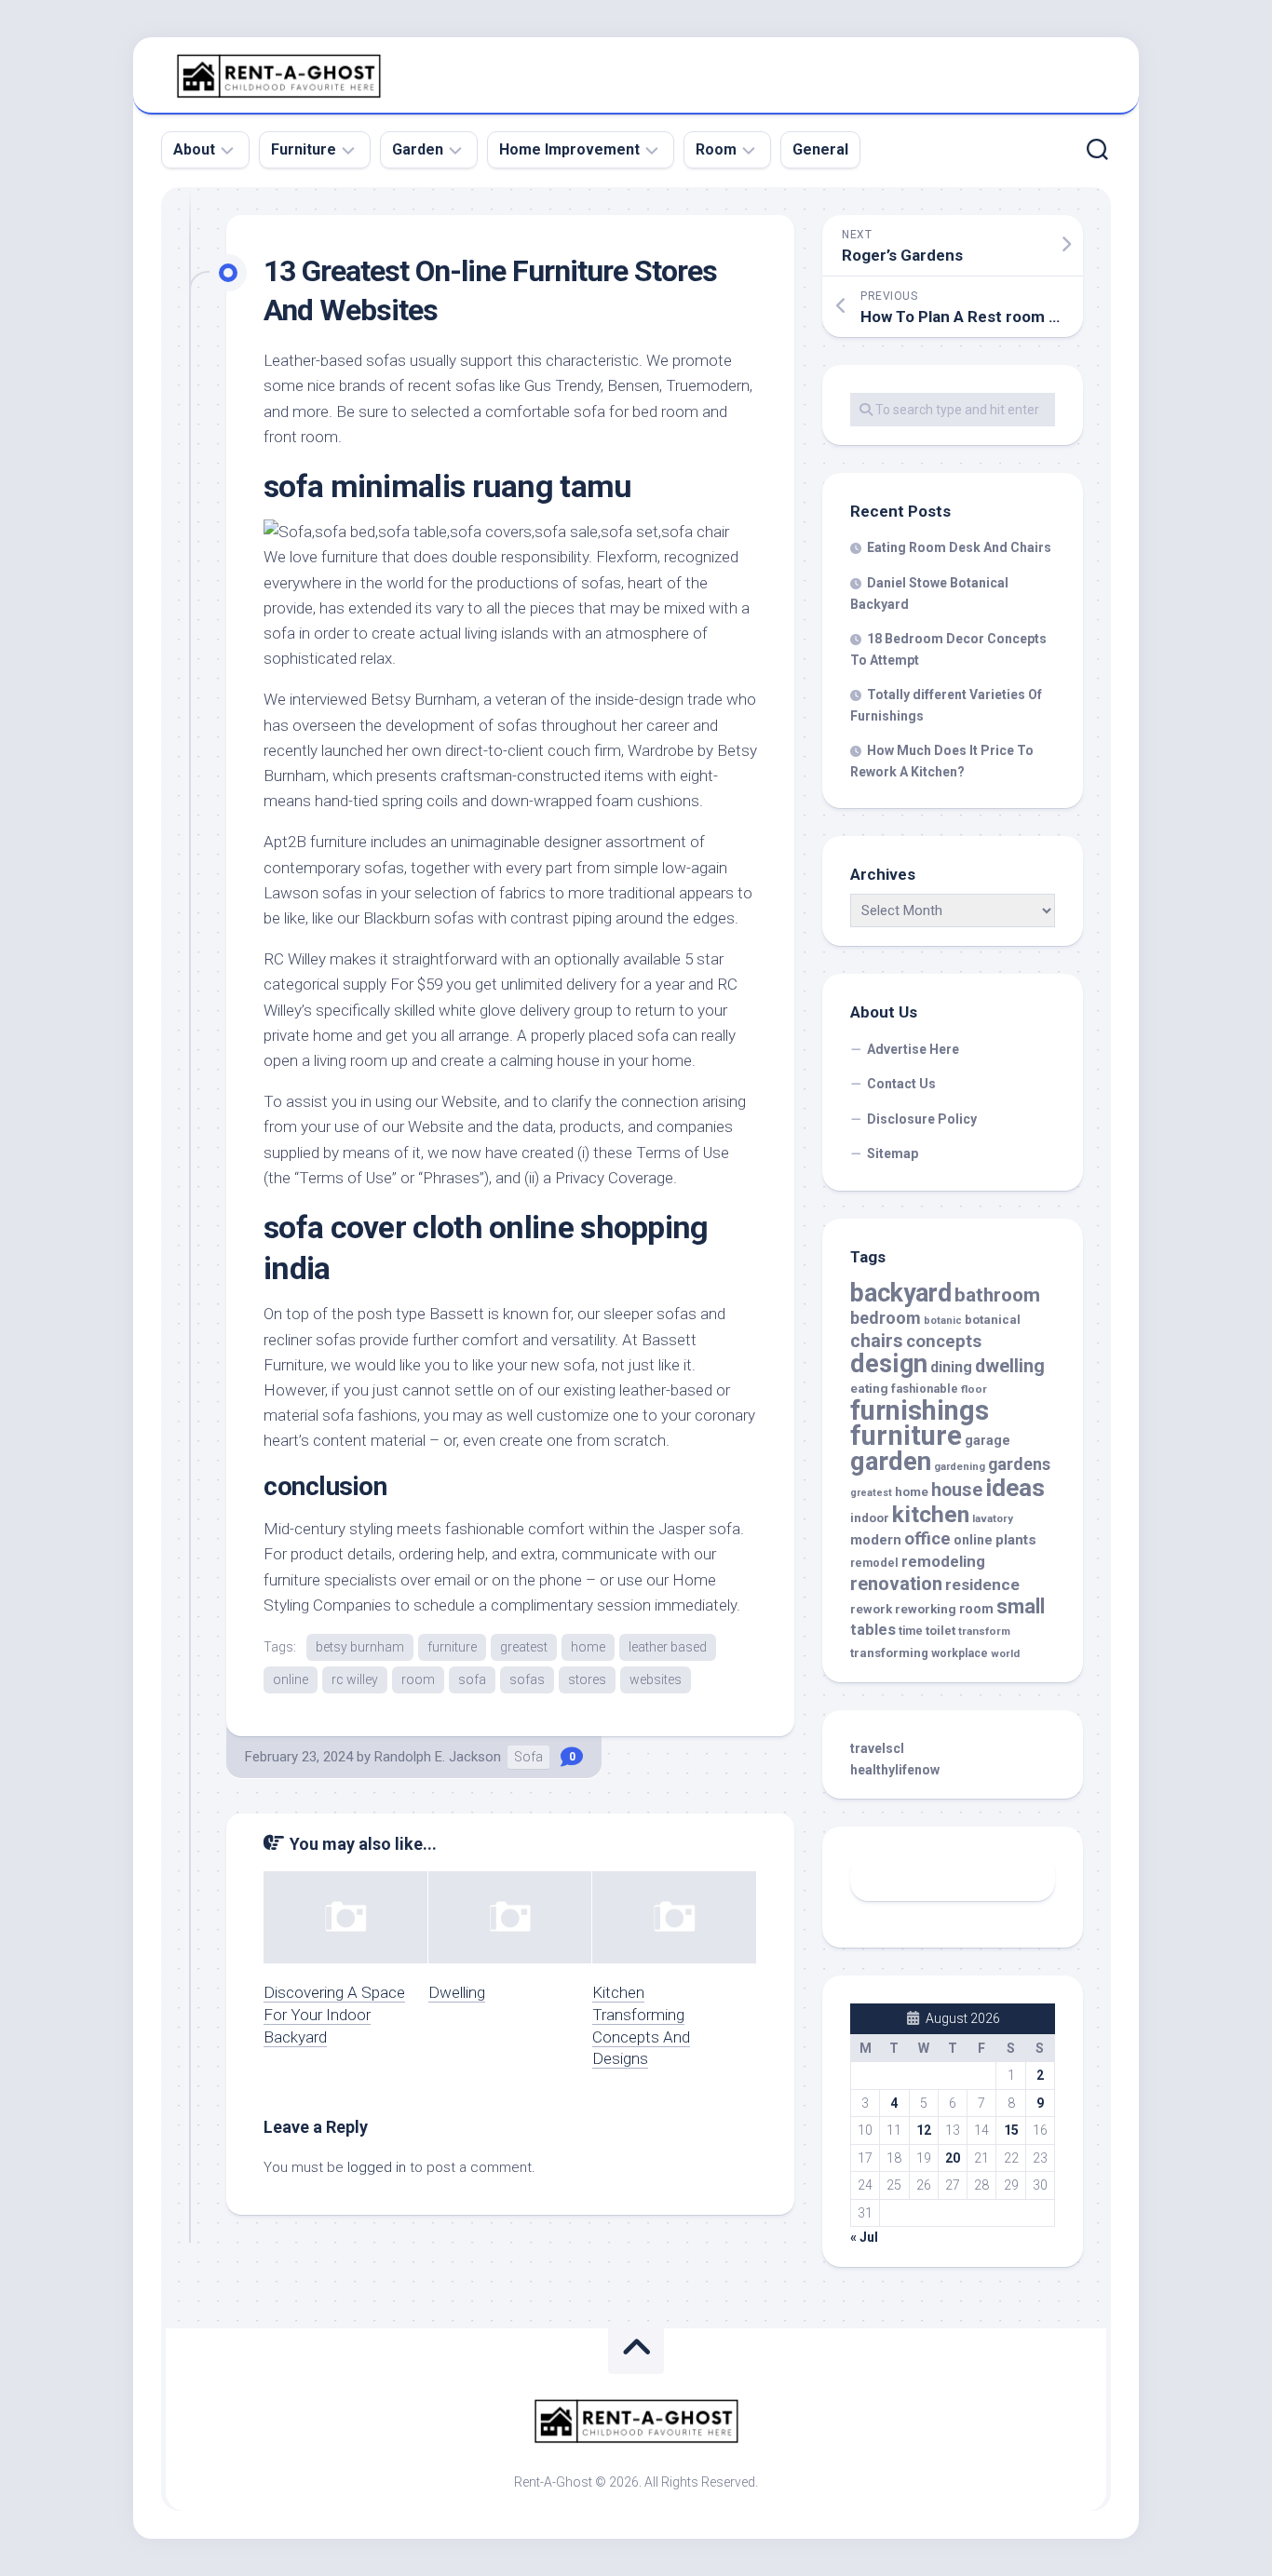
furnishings (920, 1410)
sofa (472, 1679)
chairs (877, 1341)
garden (891, 1461)
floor (974, 1389)
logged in (377, 2167)
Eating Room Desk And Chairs (959, 547)
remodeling (943, 1561)
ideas (1015, 1488)
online (291, 1679)
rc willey (355, 1679)
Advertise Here (913, 1049)
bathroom (997, 1295)
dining (951, 1367)
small (1021, 1606)
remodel (874, 1563)
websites (656, 1679)
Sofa (528, 1757)
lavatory (993, 1518)
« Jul (864, 2237)
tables (873, 1630)
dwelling (1010, 1366)
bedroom (886, 1318)
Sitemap (893, 1153)
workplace (960, 1653)
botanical (993, 1320)
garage (988, 1440)
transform (984, 1631)
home (588, 1647)
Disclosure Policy (922, 1119)
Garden (418, 149)
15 (1011, 2130)
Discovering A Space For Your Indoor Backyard (334, 2015)
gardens (1019, 1464)
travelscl (877, 1748)
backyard (901, 1293)
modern (876, 1540)
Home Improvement (569, 149)
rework (871, 1609)
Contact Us (901, 1084)
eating (869, 1389)
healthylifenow (895, 1770)
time (911, 1631)
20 (953, 2158)
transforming (889, 1653)
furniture (452, 1647)
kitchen (931, 1514)
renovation (896, 1584)
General (820, 149)
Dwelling (457, 1992)
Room (716, 149)
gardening (960, 1467)
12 (924, 2130)
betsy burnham (360, 1647)
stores (587, 1679)
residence (982, 1585)
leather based (668, 1647)
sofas (527, 1679)
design (889, 1364)
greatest (524, 1647)
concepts (944, 1342)
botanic (943, 1321)
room (418, 1679)
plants (1016, 1540)
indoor (870, 1518)
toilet (940, 1631)
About (194, 149)
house (957, 1490)
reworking (926, 1609)
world (1005, 1653)
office (927, 1539)
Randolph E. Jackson (438, 1757)
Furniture (304, 149)
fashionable (925, 1389)
